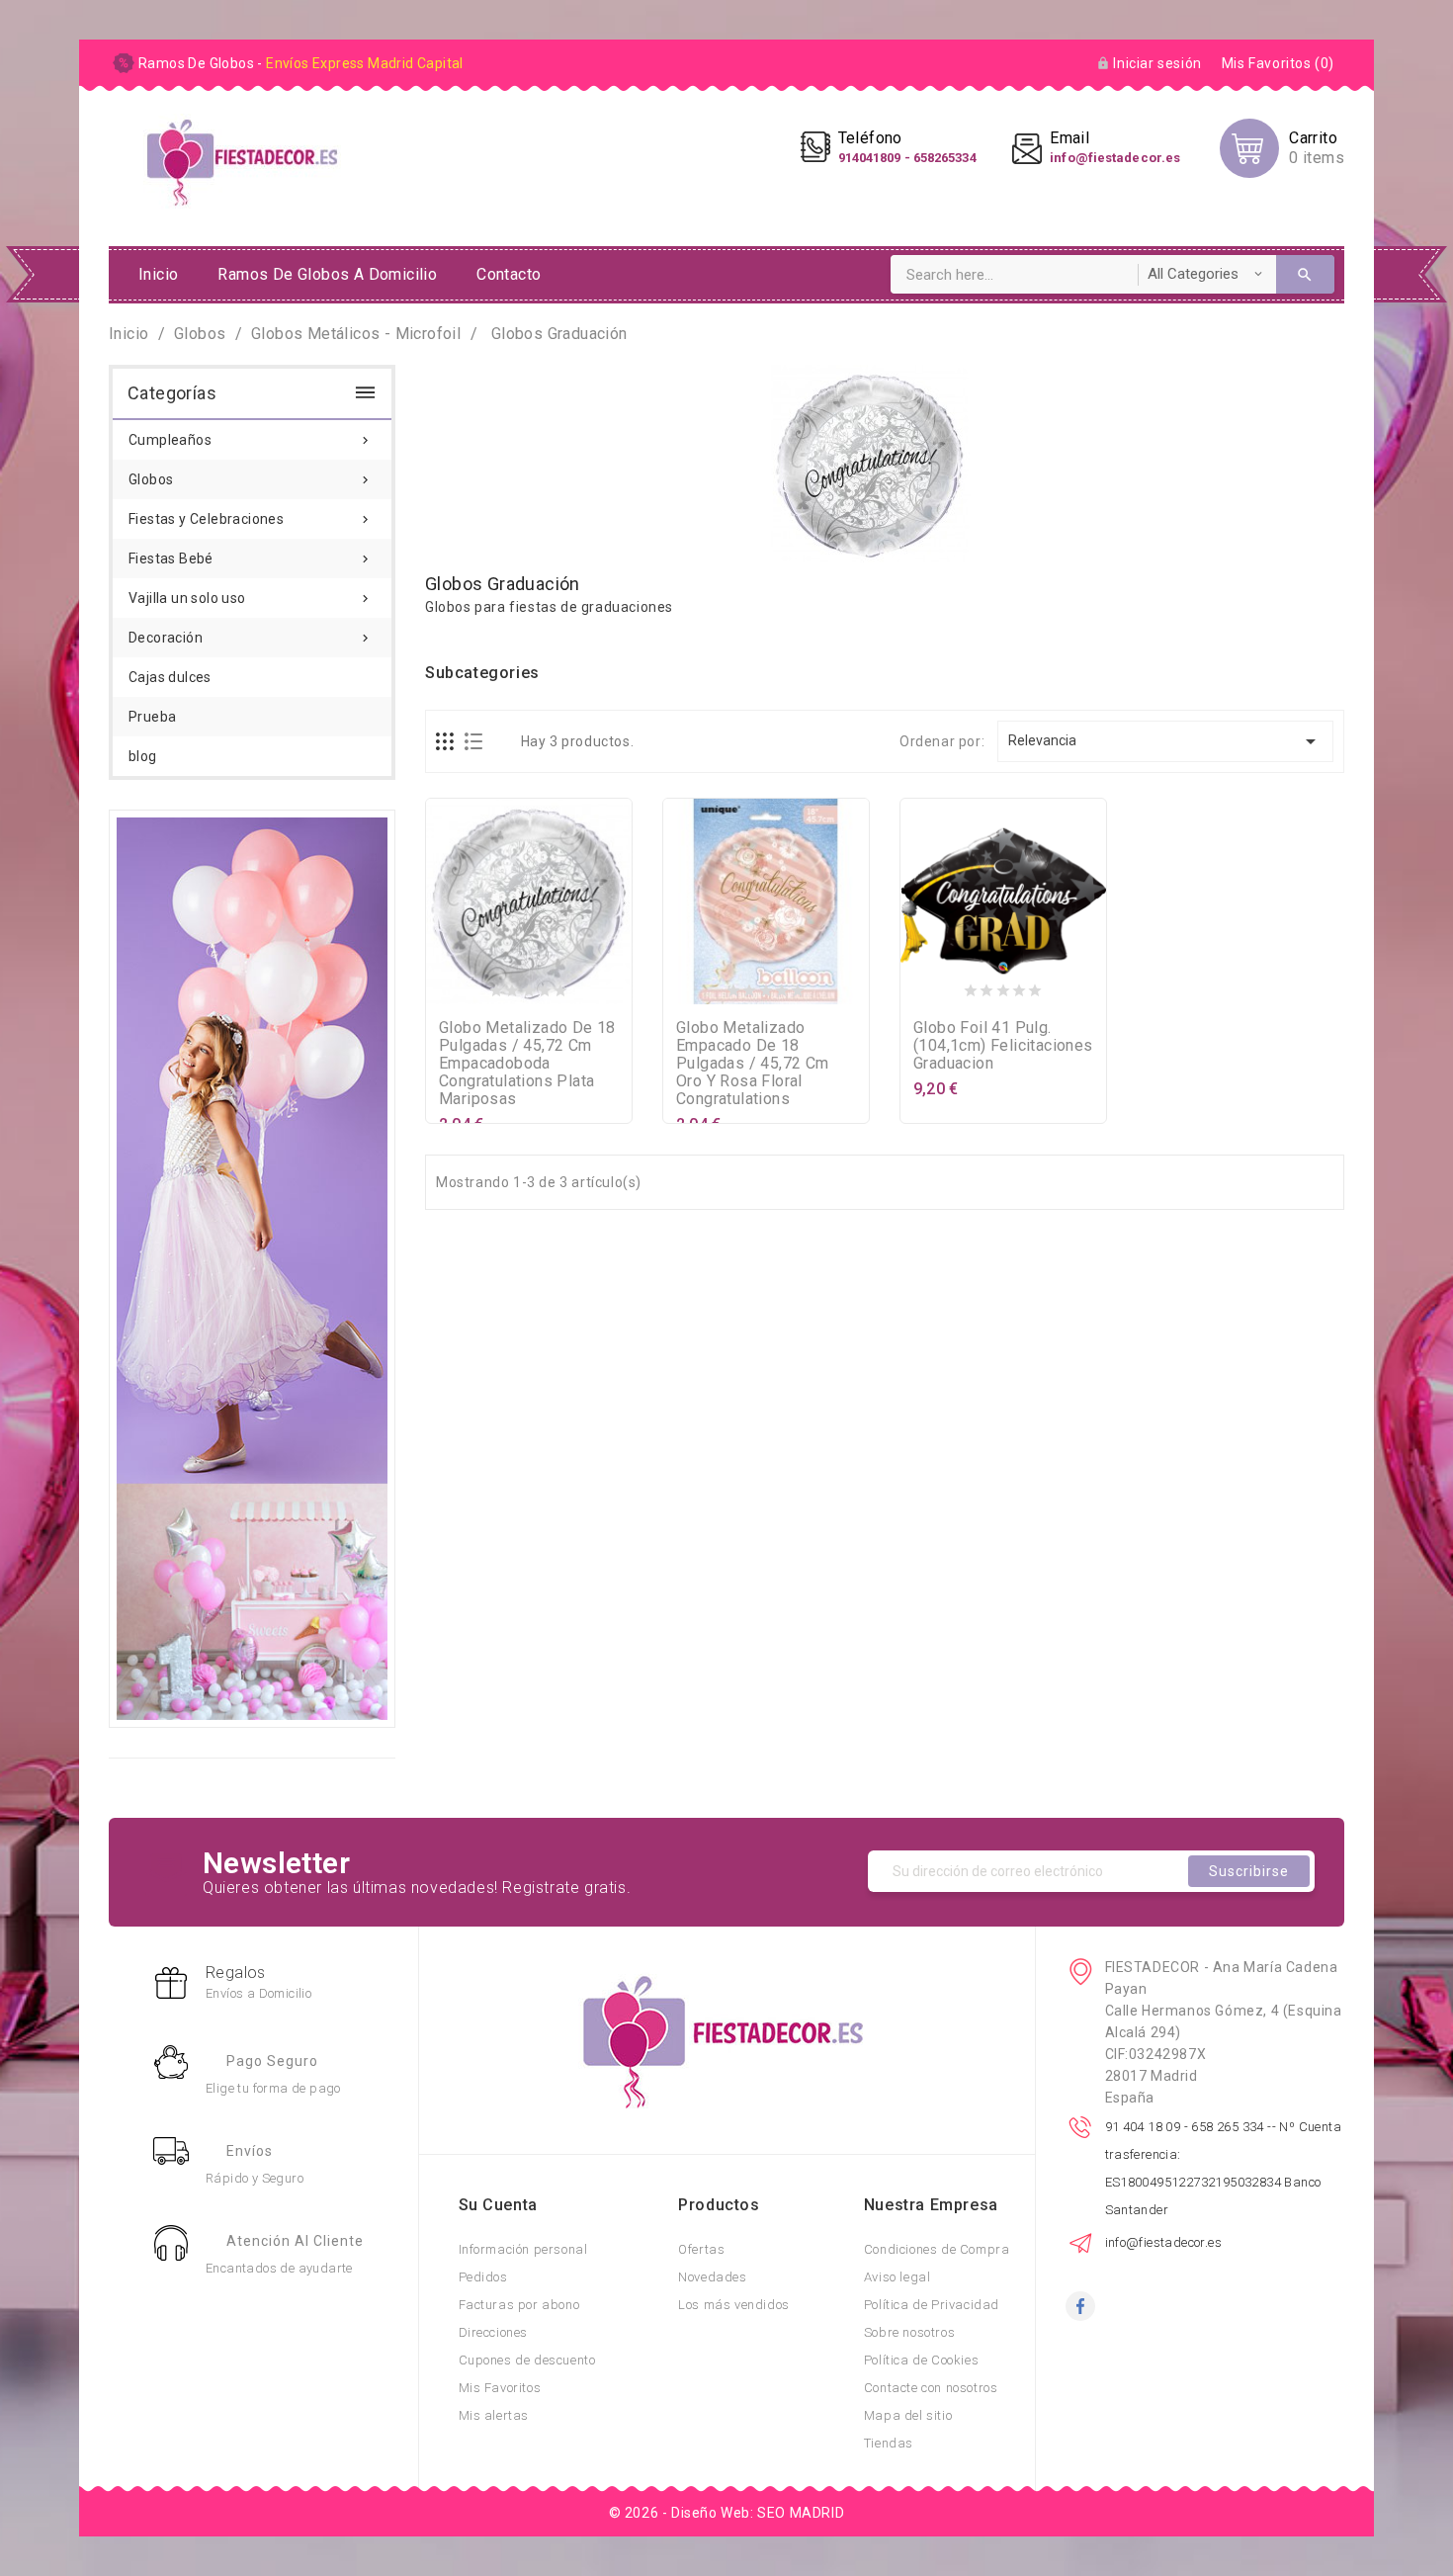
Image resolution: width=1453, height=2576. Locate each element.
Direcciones (494, 2332)
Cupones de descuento (527, 2360)
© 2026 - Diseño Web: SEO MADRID (727, 2513)
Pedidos (483, 2277)
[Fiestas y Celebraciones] (252, 1267)
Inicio (158, 274)
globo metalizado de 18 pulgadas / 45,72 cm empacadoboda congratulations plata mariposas (527, 1063)
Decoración (251, 638)
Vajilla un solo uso (251, 598)
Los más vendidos (734, 2305)
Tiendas (889, 2443)
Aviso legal (897, 2277)
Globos (251, 479)
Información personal (523, 2249)
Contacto (509, 274)
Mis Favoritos (500, 2388)
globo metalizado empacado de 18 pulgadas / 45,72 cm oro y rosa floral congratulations (753, 1063)
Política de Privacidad (932, 2305)
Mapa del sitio (908, 2415)
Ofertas (701, 2249)
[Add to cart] (489, 987)
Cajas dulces (170, 677)
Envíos (250, 2151)
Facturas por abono (519, 2305)
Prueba (152, 717)
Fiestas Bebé (251, 558)
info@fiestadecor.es (1164, 2242)
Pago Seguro (272, 2061)
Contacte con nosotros (931, 2388)
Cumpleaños (251, 440)
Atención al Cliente (295, 2241)
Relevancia (1166, 741)
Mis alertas (494, 2415)
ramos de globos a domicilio (327, 274)
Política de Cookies (921, 2360)
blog (143, 756)
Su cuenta (498, 2205)
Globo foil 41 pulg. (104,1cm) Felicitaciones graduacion (1003, 1045)
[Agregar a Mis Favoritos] (529, 987)
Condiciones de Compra (937, 2249)
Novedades (712, 2277)
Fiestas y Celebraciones (251, 519)
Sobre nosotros (909, 2332)
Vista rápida (568, 987)
